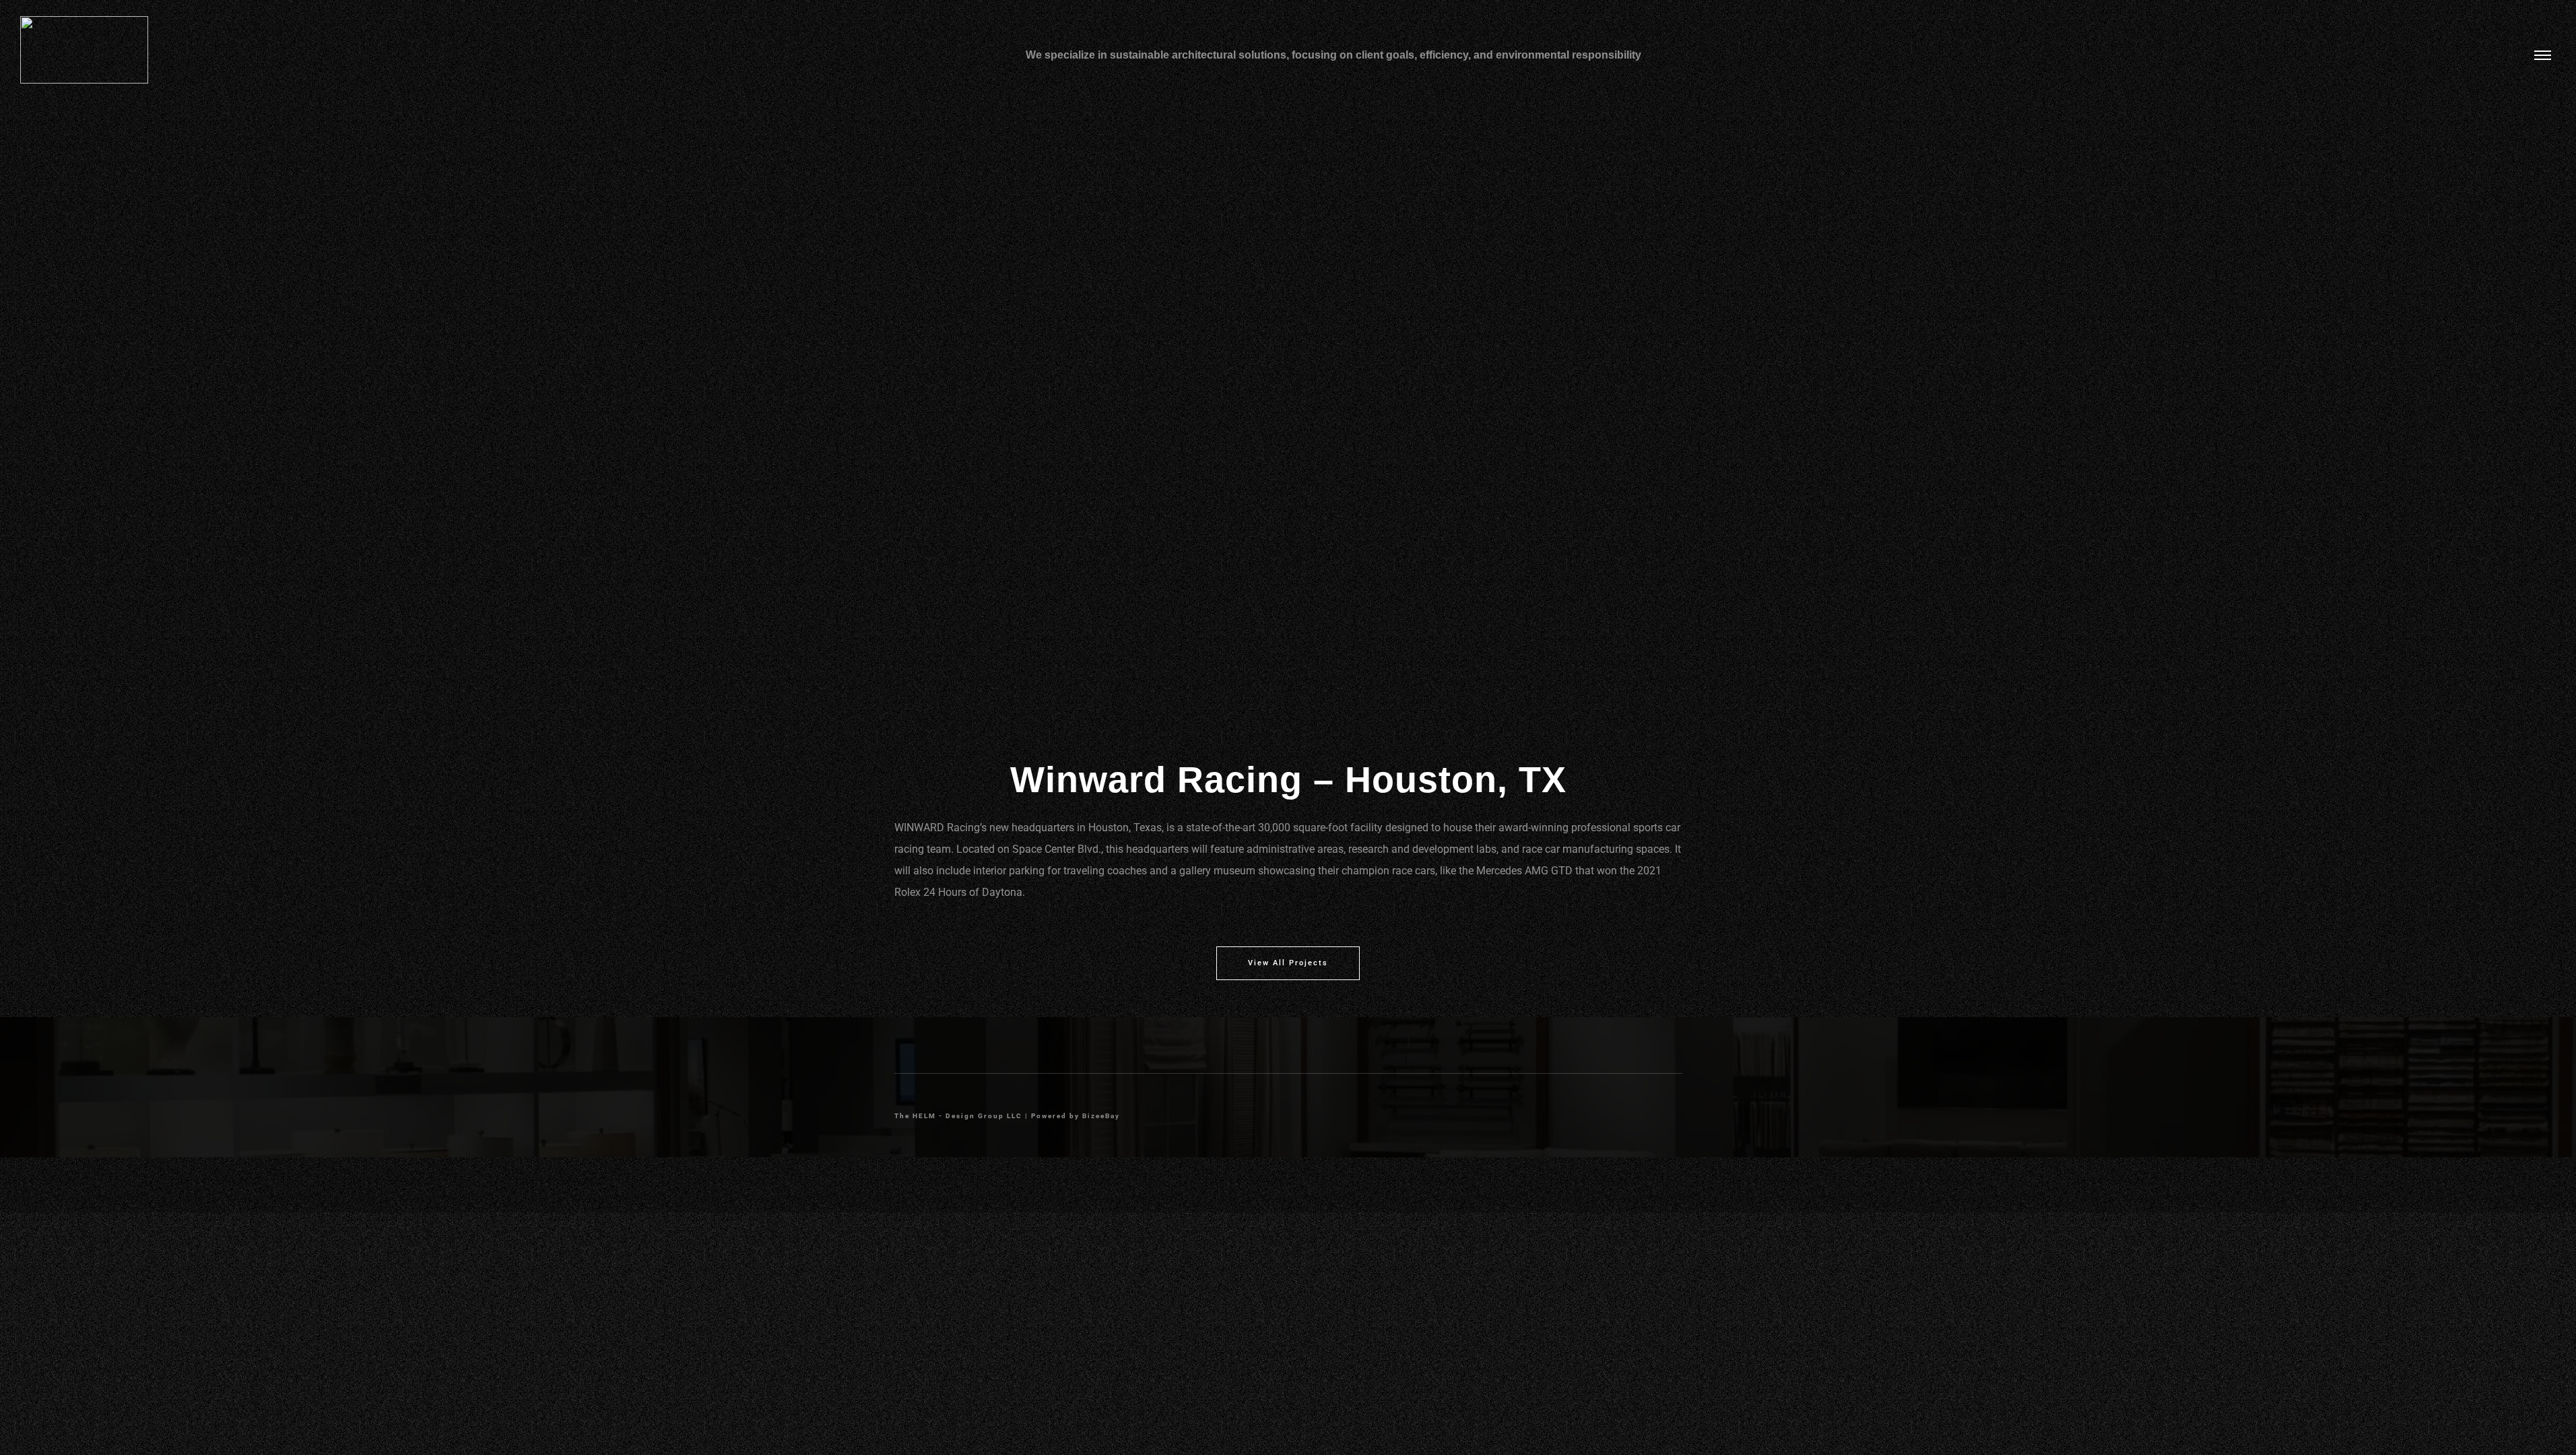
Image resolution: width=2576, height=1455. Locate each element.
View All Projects (1288, 963)
